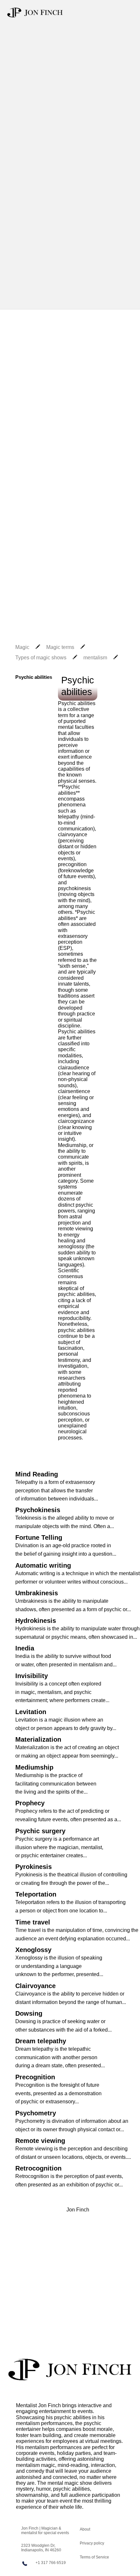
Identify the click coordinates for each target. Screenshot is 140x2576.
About (85, 2529)
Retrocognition (38, 2168)
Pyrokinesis (34, 1867)
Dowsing (29, 2013)
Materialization (38, 1739)
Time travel (33, 1922)
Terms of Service (94, 2557)
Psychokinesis (38, 1510)
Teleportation (36, 1894)
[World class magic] (70, 2370)
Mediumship (34, 1767)
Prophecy (30, 1803)
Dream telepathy (41, 2041)
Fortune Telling (39, 1537)
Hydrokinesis (36, 1621)
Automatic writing (43, 1565)
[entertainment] (35, 12)
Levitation (31, 1712)
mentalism (95, 658)
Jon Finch (78, 2210)
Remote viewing (40, 2141)
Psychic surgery (40, 1831)
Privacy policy (92, 2543)
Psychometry (36, 2113)
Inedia (25, 1648)
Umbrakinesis (37, 1593)
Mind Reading (37, 1474)
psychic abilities (72, 2417)
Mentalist (26, 2405)
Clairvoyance (35, 1986)
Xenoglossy (33, 1950)
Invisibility (32, 1676)
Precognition (35, 2077)
